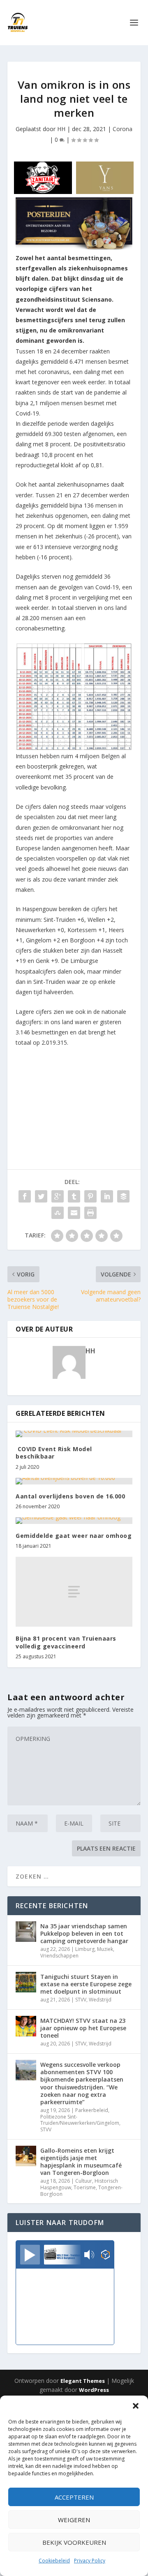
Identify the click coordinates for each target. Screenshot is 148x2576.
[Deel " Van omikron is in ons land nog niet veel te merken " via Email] (74, 1213)
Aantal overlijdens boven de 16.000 (70, 1496)
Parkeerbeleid (92, 2110)
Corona (123, 129)
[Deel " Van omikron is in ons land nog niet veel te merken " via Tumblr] (74, 1196)
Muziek (105, 1949)
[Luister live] (30, 2255)
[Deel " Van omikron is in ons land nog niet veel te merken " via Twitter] (41, 1196)
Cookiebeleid (54, 2561)
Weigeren (74, 2520)
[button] (136, 2406)
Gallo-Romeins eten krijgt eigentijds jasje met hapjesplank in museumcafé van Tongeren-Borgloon (81, 2162)
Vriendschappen (59, 1956)
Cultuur (84, 2181)
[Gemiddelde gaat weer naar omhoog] (74, 1521)
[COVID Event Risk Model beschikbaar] (74, 1434)
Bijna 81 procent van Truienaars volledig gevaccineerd (66, 1642)
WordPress (94, 2390)
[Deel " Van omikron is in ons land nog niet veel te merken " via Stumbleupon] (58, 1213)
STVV (81, 2000)
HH (61, 129)
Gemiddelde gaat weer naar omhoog (74, 1536)
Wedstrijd (100, 2000)
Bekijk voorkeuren (74, 2542)
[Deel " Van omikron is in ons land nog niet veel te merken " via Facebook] (25, 1196)
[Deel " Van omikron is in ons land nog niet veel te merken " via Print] (90, 1213)
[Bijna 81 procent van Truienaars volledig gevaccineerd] (74, 1592)
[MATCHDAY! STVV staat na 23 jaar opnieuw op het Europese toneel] (26, 2026)
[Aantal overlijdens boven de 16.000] (74, 1481)
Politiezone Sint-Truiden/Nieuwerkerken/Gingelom (80, 2120)
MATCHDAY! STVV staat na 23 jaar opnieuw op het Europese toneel (83, 2028)
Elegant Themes (83, 2381)
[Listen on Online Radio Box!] (105, 2255)
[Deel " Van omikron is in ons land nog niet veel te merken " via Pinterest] (90, 1196)
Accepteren (74, 2497)
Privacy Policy (90, 2561)
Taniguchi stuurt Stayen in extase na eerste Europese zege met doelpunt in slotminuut (86, 1984)
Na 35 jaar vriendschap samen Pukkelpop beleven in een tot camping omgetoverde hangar (84, 1933)
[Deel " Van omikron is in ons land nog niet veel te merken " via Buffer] (123, 1196)
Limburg (85, 1949)
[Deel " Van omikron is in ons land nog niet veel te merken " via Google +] (58, 1196)
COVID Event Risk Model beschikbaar (54, 1453)
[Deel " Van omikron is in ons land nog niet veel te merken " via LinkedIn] (107, 1196)
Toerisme (85, 2187)
